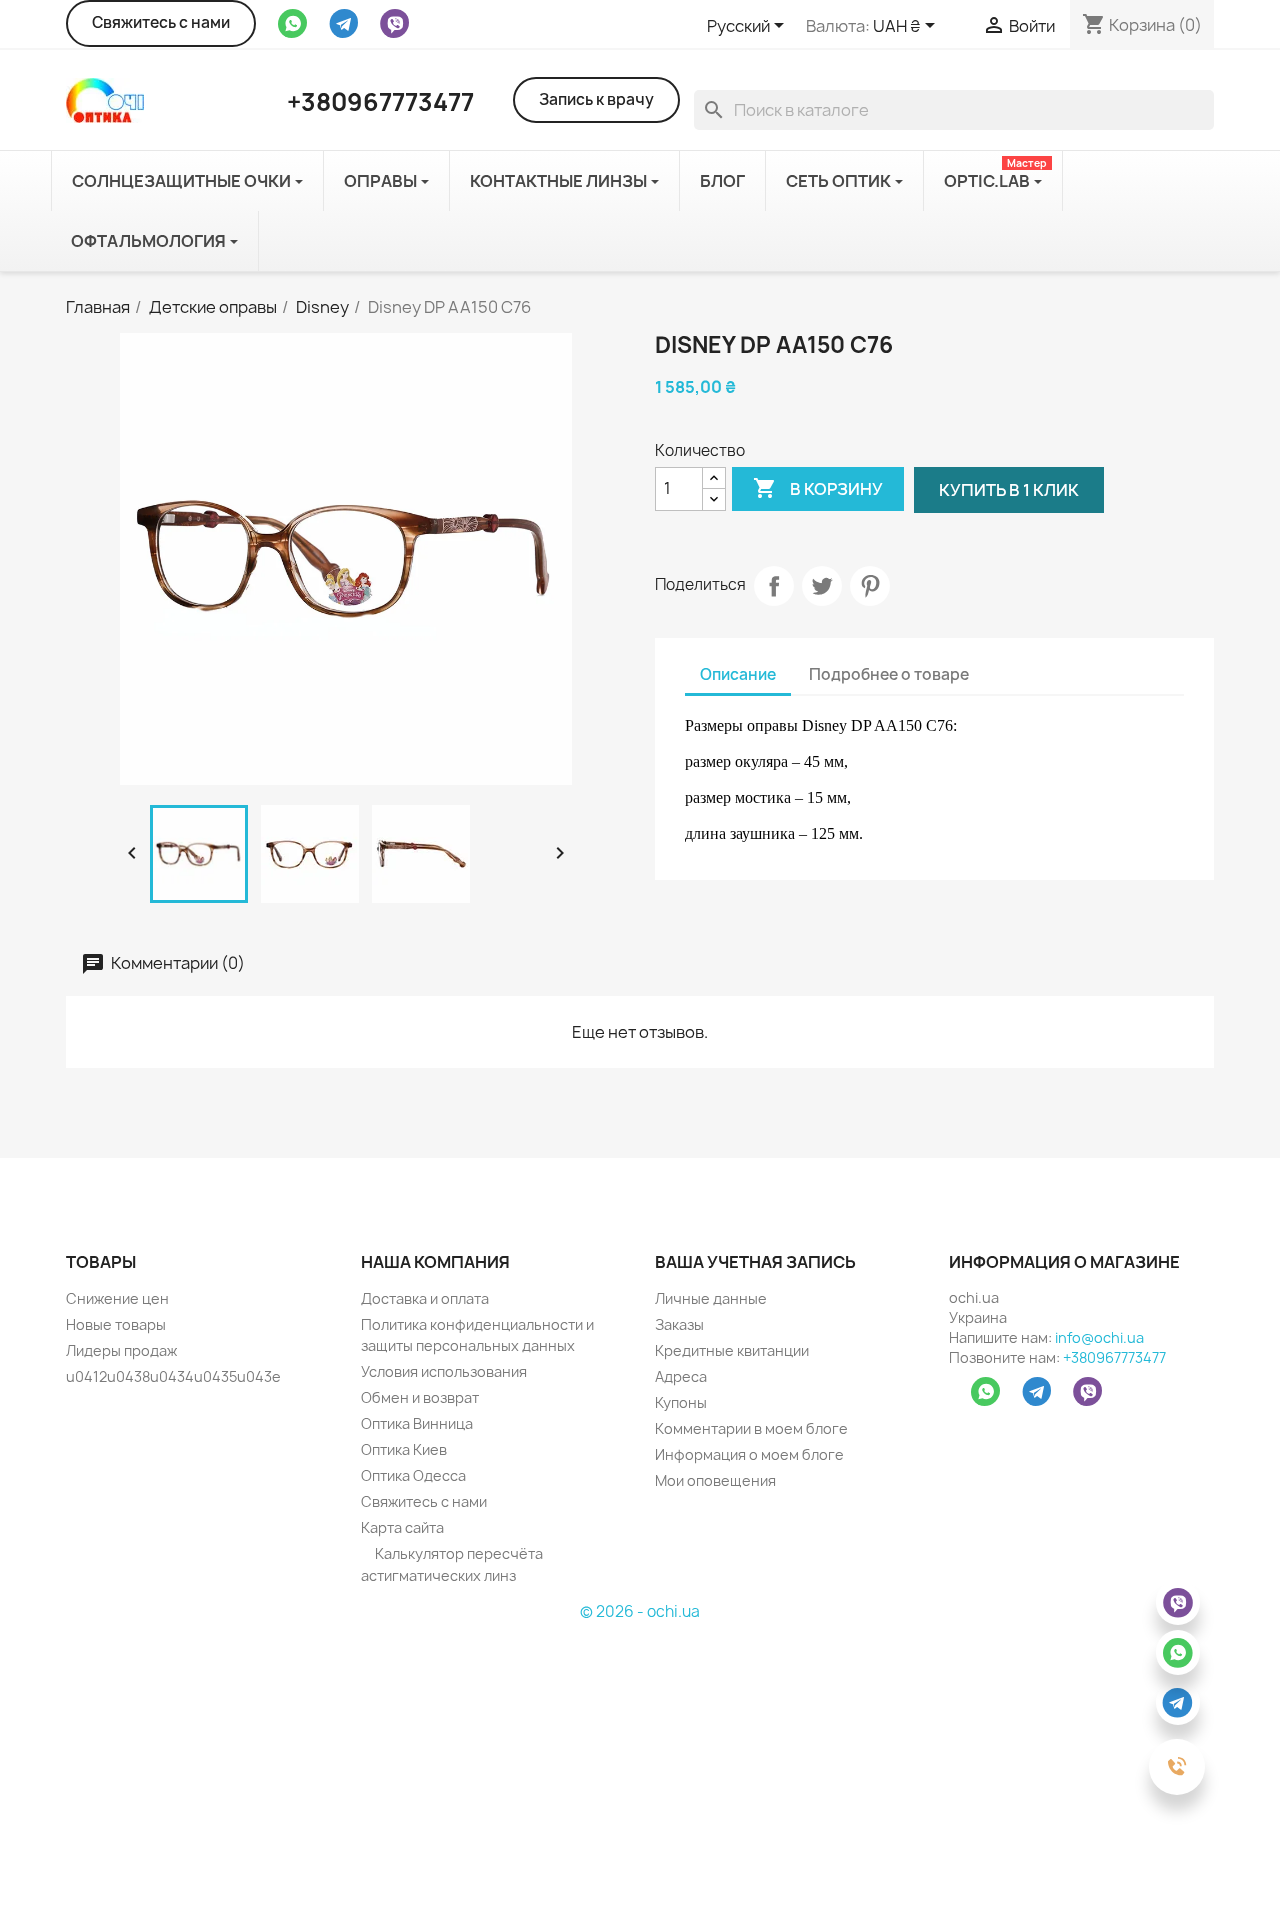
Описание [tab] (738, 674)
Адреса (681, 1376)
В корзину (818, 488)
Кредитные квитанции (732, 1350)
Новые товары (116, 1324)
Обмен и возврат (420, 1397)
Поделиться (774, 586)
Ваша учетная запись (755, 1262)
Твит (822, 586)
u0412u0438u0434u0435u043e (173, 1376)
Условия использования (444, 1371)
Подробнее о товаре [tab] (889, 674)
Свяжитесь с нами (161, 22)
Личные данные (711, 1298)
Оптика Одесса (413, 1475)
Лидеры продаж (121, 1350)
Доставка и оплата (425, 1298)
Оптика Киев (404, 1449)
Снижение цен (117, 1298)
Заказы (679, 1324)
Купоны (681, 1402)
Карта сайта (402, 1527)
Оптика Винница (417, 1423)
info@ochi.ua (1099, 1337)
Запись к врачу (596, 99)
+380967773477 (1114, 1357)
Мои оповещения (715, 1480)
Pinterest (870, 586)
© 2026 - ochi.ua (640, 1611)
